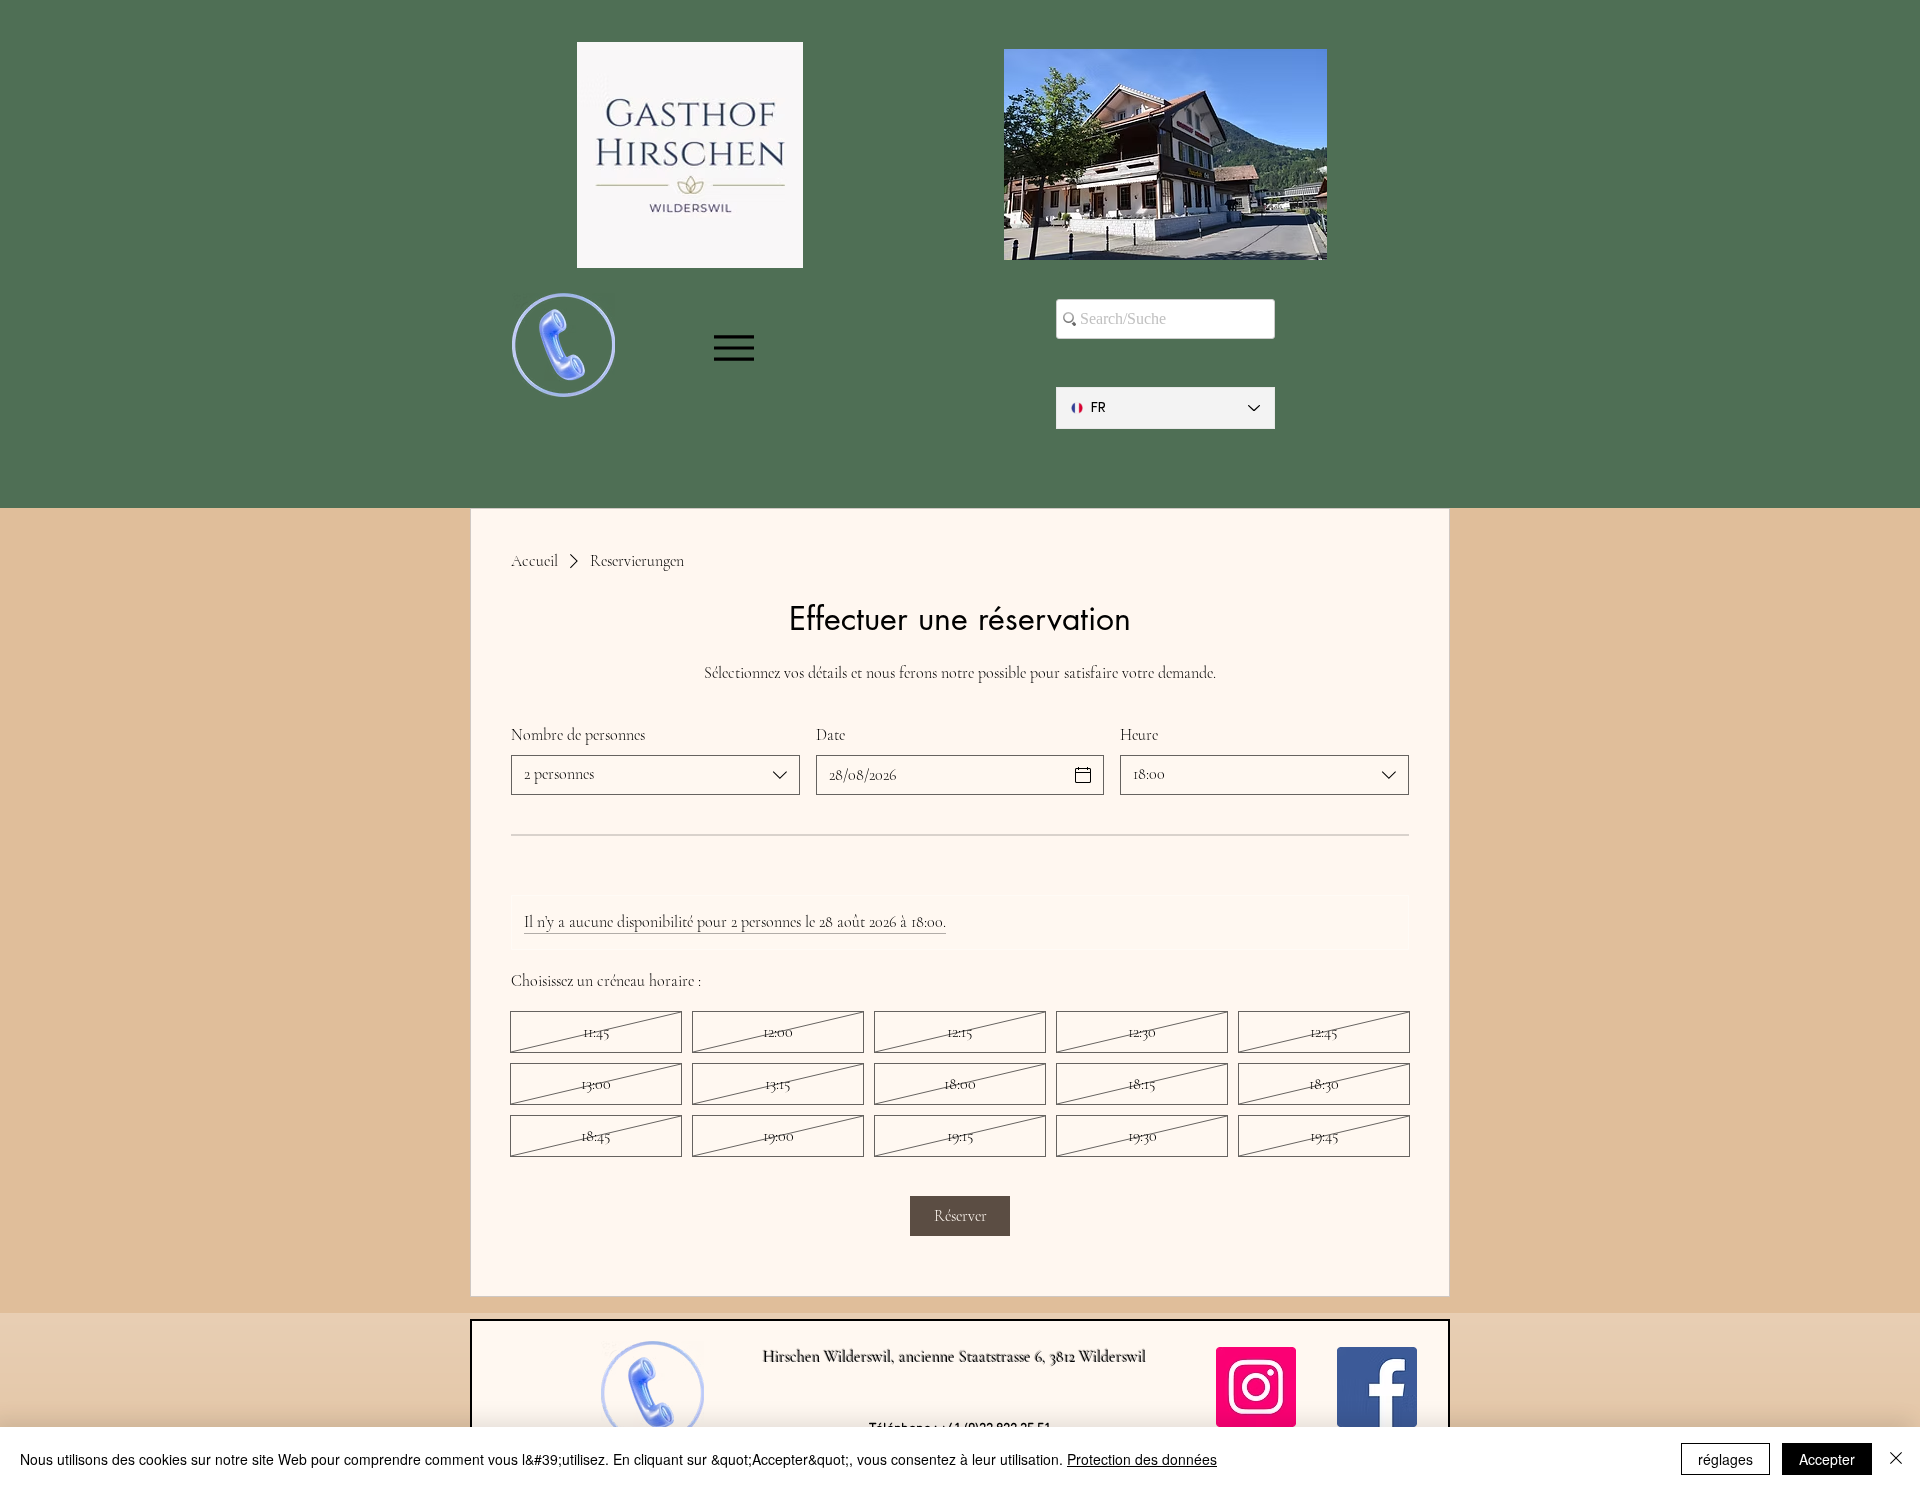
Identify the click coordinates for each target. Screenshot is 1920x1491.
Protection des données (1142, 1459)
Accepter (1827, 1459)
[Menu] (733, 348)
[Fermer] (1896, 1459)
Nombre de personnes (578, 735)
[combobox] (655, 775)
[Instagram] (1256, 1387)
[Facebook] (1377, 1387)
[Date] (1083, 775)
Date (830, 735)
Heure (1139, 735)
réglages (1725, 1459)
